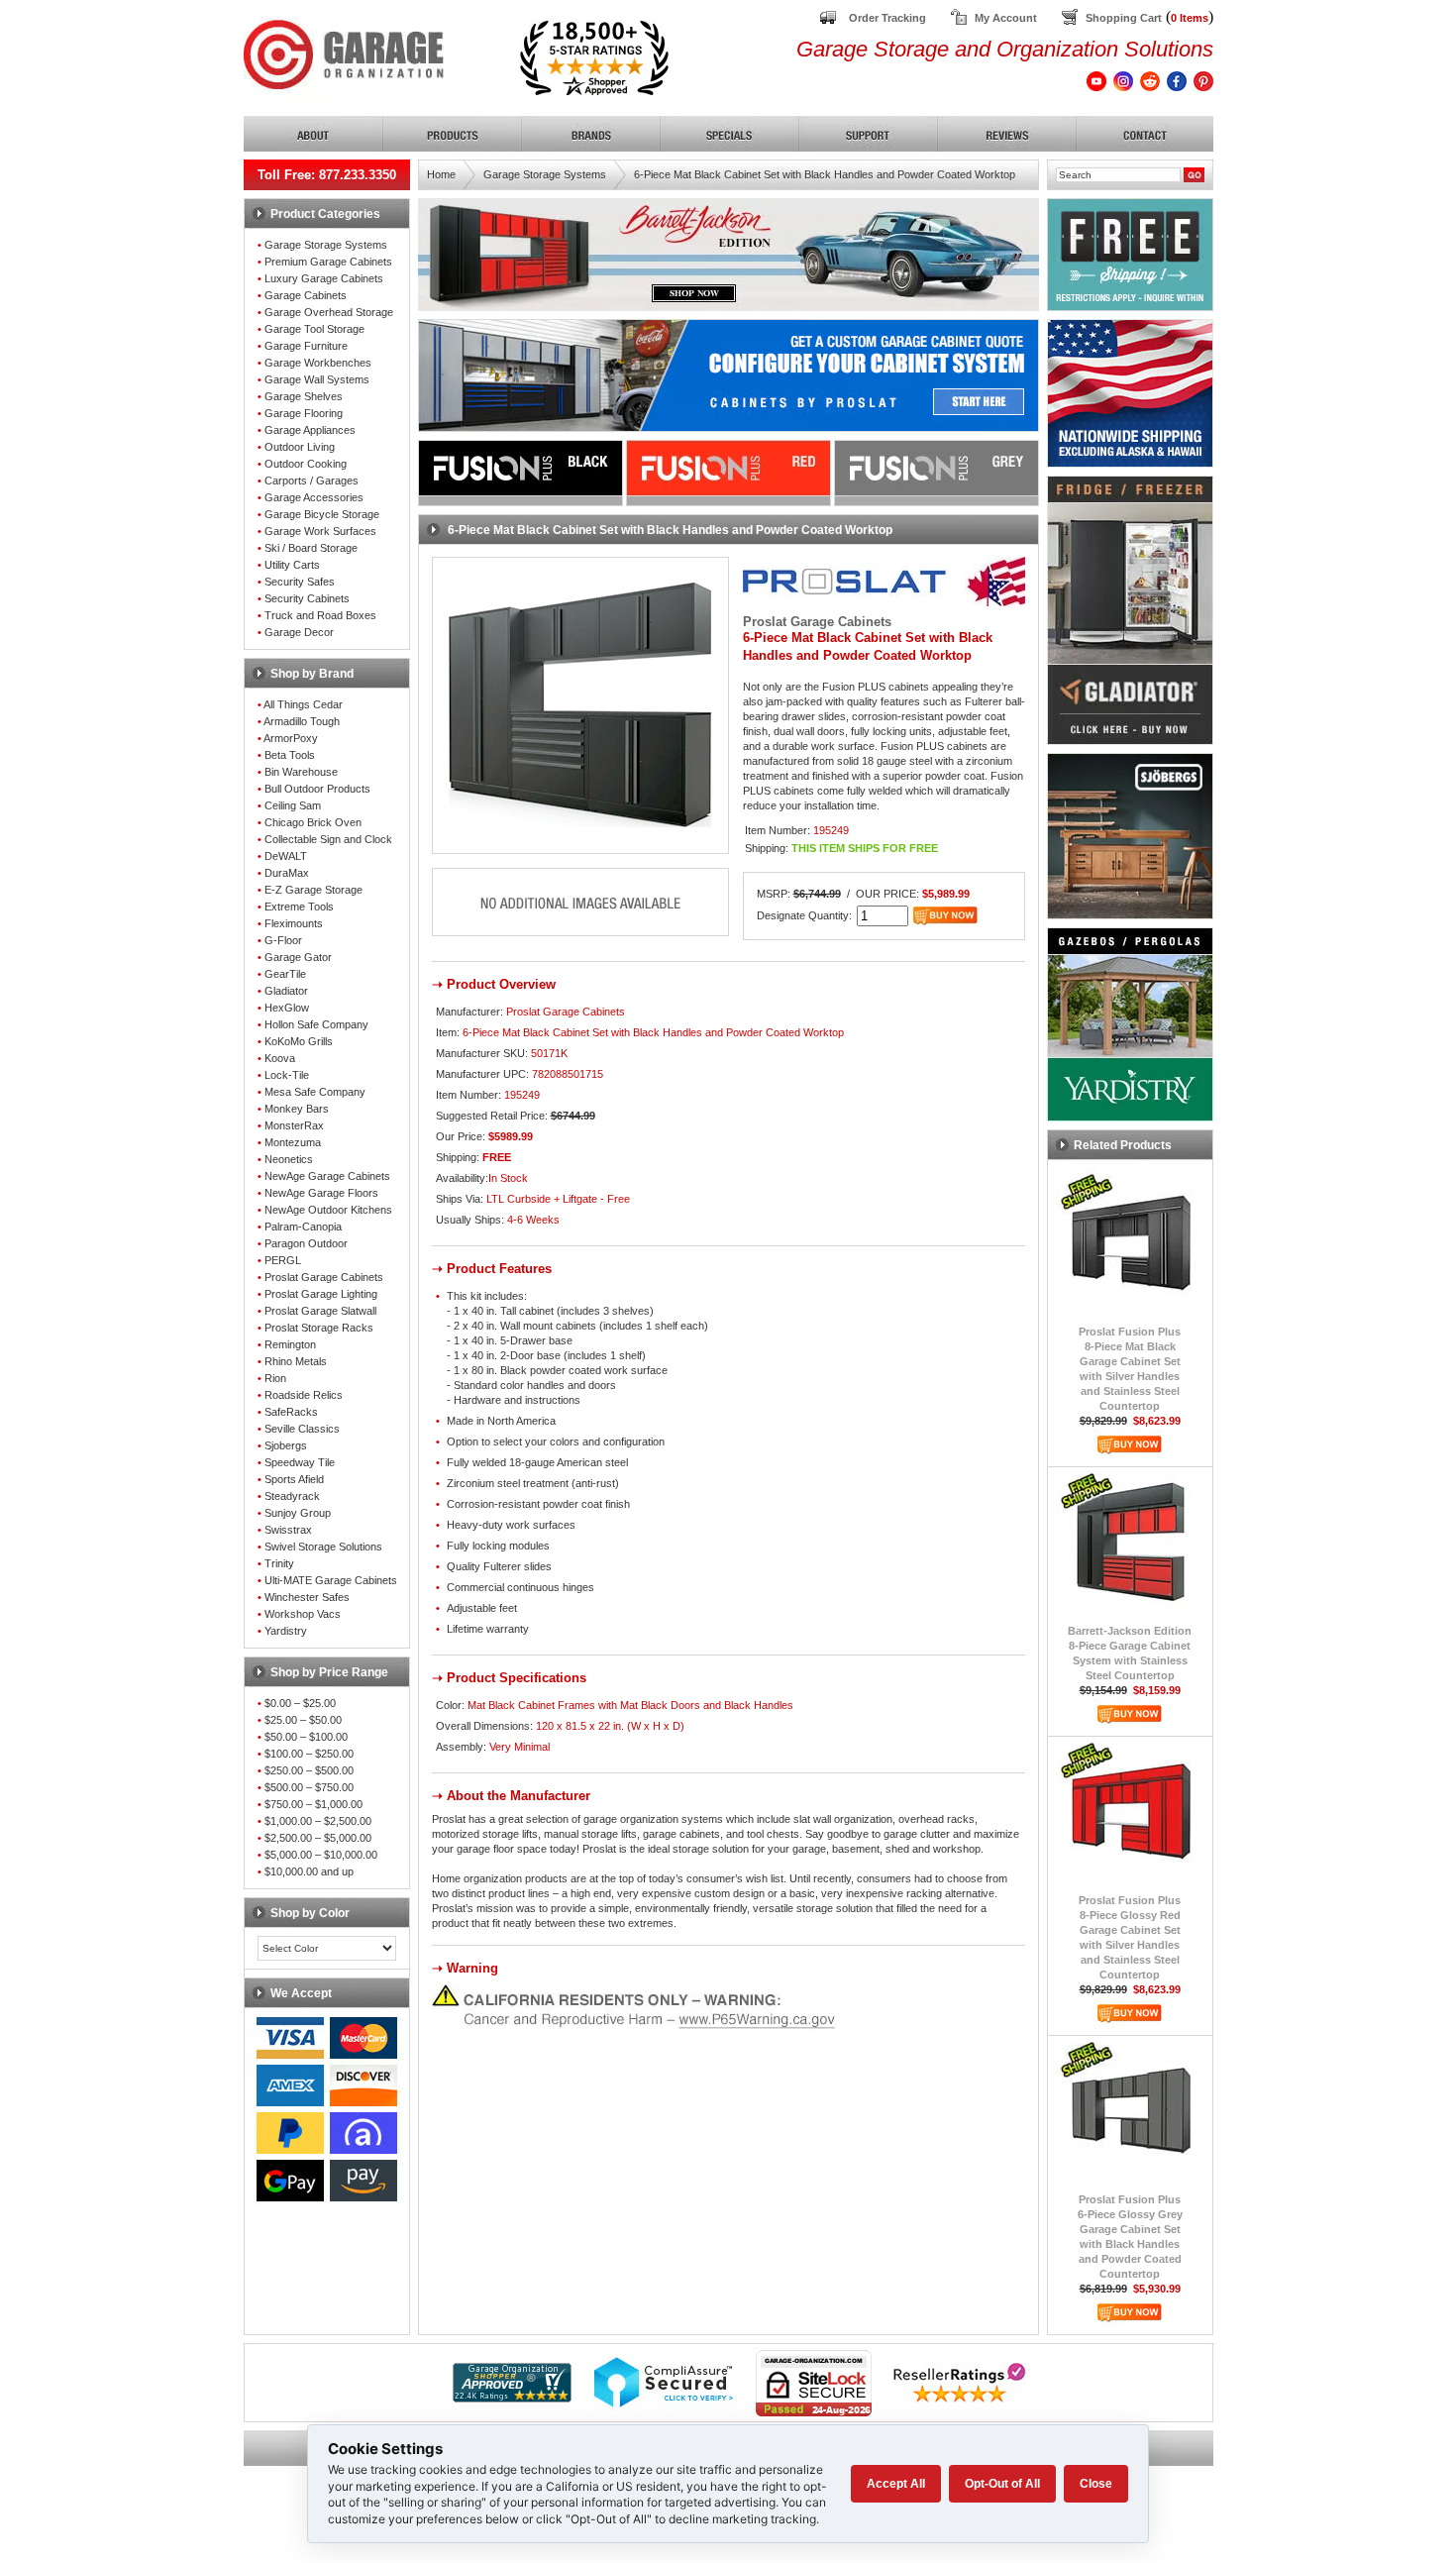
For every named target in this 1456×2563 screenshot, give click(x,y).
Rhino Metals (296, 1361)
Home (441, 174)
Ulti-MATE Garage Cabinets (331, 1580)
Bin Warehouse (301, 772)
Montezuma (293, 1142)
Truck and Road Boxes (320, 615)
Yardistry (286, 1631)
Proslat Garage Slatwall (320, 1311)
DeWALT (286, 856)
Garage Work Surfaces (320, 531)
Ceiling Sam (293, 805)
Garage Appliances (310, 430)
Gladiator (286, 991)
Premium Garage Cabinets (328, 262)
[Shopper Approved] (512, 2397)
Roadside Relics (304, 1395)
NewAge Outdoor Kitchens (328, 1210)
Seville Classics (302, 1429)
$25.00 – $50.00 (303, 1720)
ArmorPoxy (291, 738)
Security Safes (300, 582)
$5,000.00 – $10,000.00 (321, 1855)
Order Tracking (887, 18)
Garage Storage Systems (326, 245)
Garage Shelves (304, 396)
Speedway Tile (300, 1462)
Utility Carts (292, 565)
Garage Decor (299, 632)
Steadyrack (292, 1496)
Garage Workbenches (318, 363)
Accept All (896, 2484)
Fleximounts (294, 923)
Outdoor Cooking (306, 464)
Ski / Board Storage (311, 548)
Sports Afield (294, 1479)
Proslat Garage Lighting (321, 1294)
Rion (275, 1378)
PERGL (283, 1260)
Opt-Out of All (1002, 2484)
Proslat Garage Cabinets (324, 1277)
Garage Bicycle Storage (322, 514)
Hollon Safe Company (316, 1024)
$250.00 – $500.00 (309, 1770)
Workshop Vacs (303, 1614)
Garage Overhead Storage (329, 312)
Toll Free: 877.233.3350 (327, 175)
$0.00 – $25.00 (300, 1703)
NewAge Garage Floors (321, 1193)
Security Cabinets (307, 598)
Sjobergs (286, 1445)
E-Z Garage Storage (313, 890)
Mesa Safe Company (315, 1092)
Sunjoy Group (298, 1513)
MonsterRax (294, 1125)
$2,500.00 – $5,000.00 (318, 1838)
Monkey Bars (297, 1109)
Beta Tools (290, 755)
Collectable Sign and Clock (328, 839)
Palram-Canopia (303, 1227)
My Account (1006, 18)
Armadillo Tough (302, 721)
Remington (290, 1344)
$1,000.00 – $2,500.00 (318, 1821)
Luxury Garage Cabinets (324, 278)
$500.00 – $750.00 (309, 1787)
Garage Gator (298, 957)
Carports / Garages (312, 481)
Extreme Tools (299, 907)
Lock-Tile (287, 1075)
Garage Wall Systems (317, 379)
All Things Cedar (303, 704)
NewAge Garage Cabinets (327, 1176)
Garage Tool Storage (314, 329)
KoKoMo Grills (299, 1041)
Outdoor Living (300, 447)
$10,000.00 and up (309, 1871)
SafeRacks (291, 1412)
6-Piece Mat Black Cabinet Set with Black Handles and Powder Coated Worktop (825, 174)
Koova (280, 1058)
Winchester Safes (307, 1597)
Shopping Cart (1124, 18)
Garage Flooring (304, 413)
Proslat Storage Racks (319, 1328)
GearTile (285, 974)
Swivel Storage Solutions (323, 1547)
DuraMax (287, 873)
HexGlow (287, 1008)
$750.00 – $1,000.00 (313, 1804)
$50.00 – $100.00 (306, 1737)
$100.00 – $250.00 (309, 1754)
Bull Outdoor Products (317, 789)
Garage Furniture (306, 346)
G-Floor (283, 940)
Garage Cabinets (306, 295)
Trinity (279, 1563)
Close (1096, 2484)
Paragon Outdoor (306, 1243)
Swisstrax (288, 1530)
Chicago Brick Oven (313, 822)
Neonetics (289, 1159)
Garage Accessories (314, 497)
